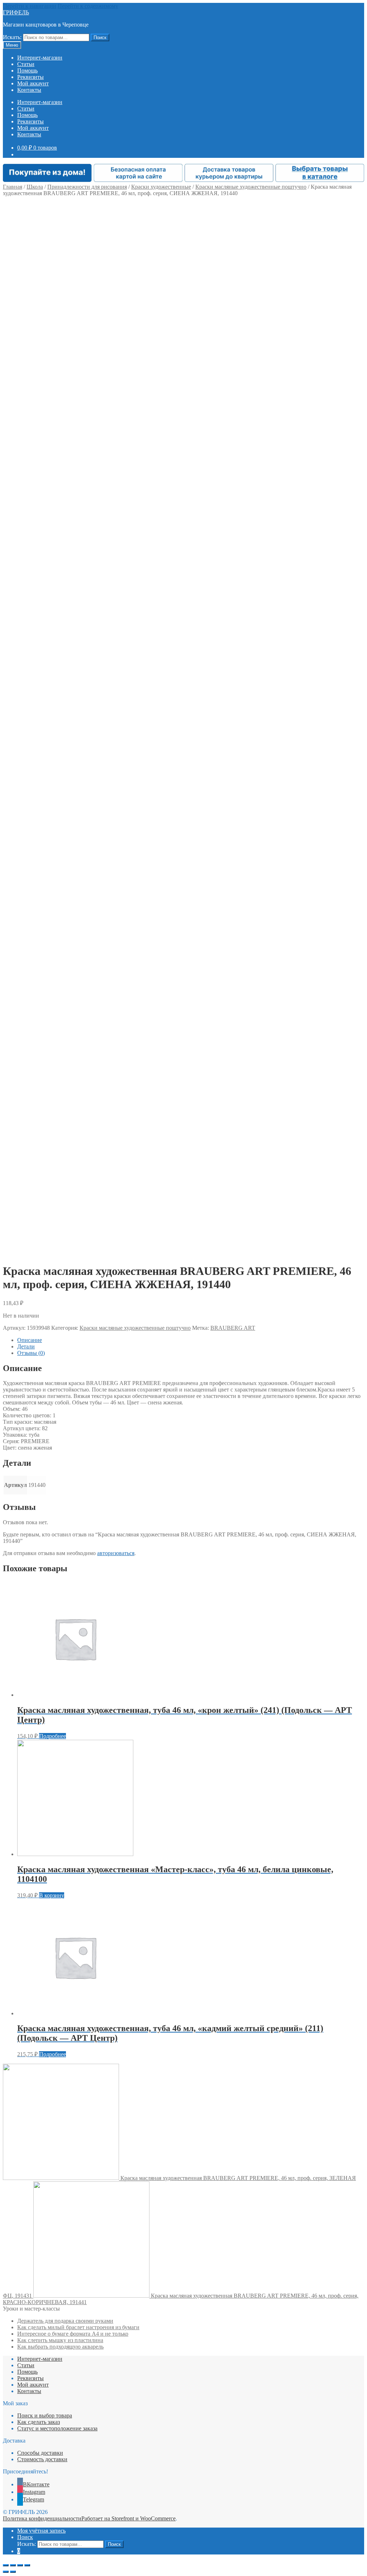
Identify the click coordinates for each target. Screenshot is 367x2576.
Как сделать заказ (39, 2422)
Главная (13, 187)
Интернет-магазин (40, 58)
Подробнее (53, 1736)
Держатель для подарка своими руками (65, 2321)
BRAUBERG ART (233, 1328)
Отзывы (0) (31, 1353)
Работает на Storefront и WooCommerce (128, 2518)
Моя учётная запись (41, 2531)
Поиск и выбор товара (45, 2415)
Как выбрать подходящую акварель (60, 2347)
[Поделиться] (13, 2565)
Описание (30, 1340)
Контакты (29, 90)
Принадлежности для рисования (87, 187)
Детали (26, 1346)
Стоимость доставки (42, 2459)
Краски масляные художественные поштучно (251, 187)
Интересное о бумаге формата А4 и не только (73, 2334)
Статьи (26, 64)
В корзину (52, 1895)
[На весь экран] (20, 2565)
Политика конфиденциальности (42, 2518)
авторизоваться (116, 1553)
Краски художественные (161, 187)
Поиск (100, 37)
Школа (35, 187)
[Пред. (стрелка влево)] (6, 2572)
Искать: (12, 37)
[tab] (191, 1340)
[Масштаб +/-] (27, 2565)
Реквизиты (30, 77)
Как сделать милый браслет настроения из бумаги (78, 2327)
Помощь (27, 70)
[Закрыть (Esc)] (6, 2565)
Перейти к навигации (30, 6)
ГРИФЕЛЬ (16, 12)
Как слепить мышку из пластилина (60, 2340)
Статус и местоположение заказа (57, 2428)
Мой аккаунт (33, 83)
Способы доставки (40, 2453)
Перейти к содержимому (88, 6)
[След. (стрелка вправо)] (13, 2572)
